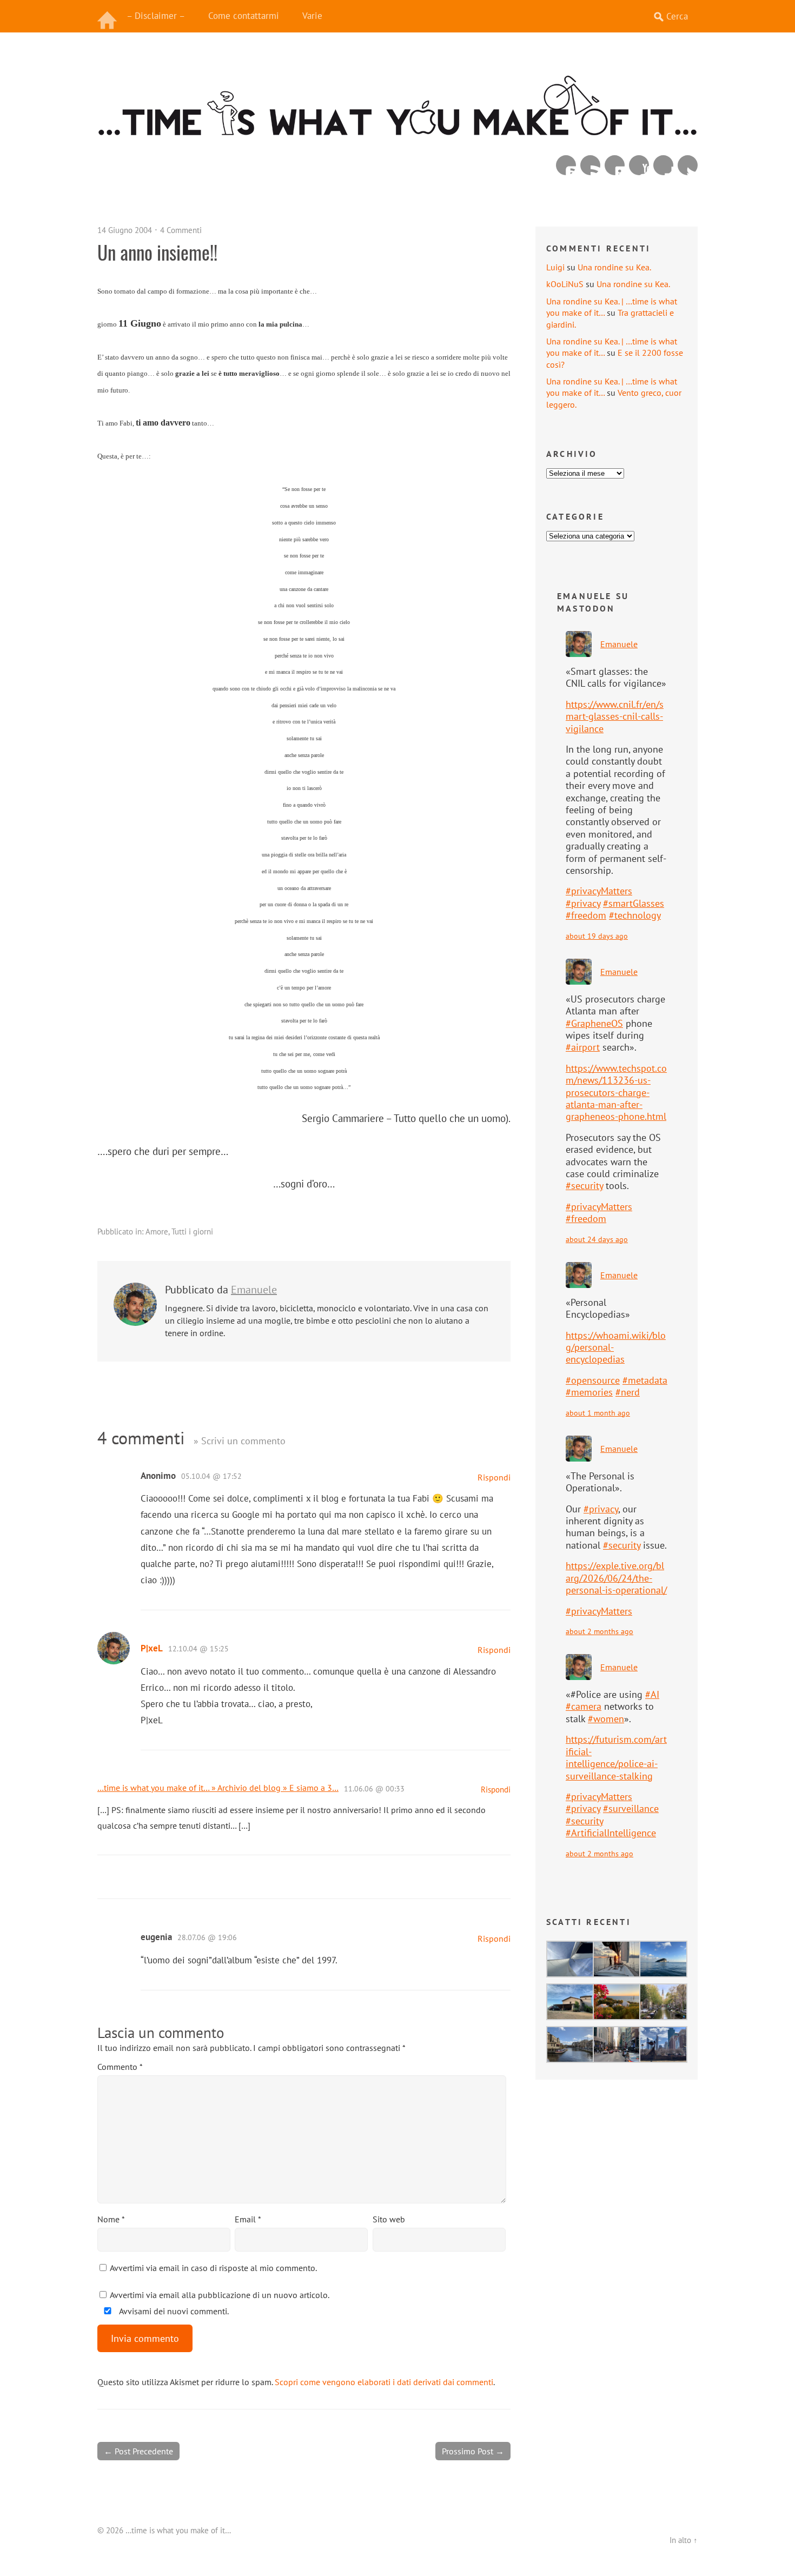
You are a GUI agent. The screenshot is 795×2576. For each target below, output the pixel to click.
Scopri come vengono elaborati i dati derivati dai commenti (384, 2382)
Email (248, 2219)
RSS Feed (590, 165)
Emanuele (254, 1290)
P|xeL (152, 1648)
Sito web (389, 2219)
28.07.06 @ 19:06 (207, 1937)
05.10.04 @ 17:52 (211, 1476)
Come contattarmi (244, 16)
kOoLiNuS (565, 284)
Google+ (663, 165)
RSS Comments (566, 165)
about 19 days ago (597, 936)
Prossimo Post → (473, 2451)
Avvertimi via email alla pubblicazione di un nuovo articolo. (220, 2295)
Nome (111, 2219)
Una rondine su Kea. (614, 267)
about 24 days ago (597, 1239)
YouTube (639, 165)
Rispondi (494, 1477)
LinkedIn (615, 165)
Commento (120, 2067)
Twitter (688, 165)
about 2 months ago (599, 1631)
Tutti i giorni (192, 1231)
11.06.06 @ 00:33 (374, 1789)
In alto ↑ (684, 2540)
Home (108, 16)
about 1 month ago (598, 1413)
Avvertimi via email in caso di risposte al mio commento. (213, 2268)
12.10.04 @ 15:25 (198, 1649)
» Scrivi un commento (240, 1441)
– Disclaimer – (156, 16)
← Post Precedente (138, 2451)
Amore (157, 1231)
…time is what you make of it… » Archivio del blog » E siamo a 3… (218, 1788)
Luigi (555, 267)
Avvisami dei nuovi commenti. (173, 2311)
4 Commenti (181, 230)
